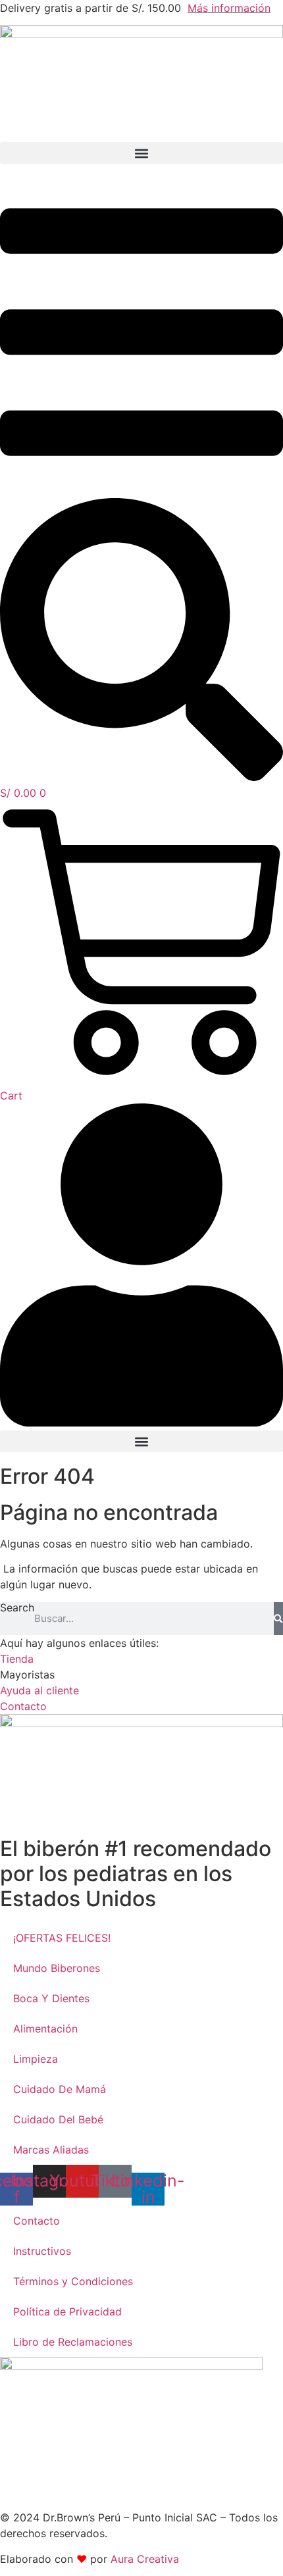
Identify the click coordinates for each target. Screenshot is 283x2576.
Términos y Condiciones (73, 2281)
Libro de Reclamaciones (73, 2342)
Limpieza (36, 2059)
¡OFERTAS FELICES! (62, 1938)
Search (17, 1608)
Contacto (37, 2221)
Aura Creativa (145, 2559)
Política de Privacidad (67, 2311)
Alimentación (45, 2029)
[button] (141, 153)
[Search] (278, 1619)
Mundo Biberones (57, 1968)
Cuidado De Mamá (60, 2089)
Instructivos (42, 2251)
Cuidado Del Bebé (58, 2119)
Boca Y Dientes (51, 1998)
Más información (229, 8)
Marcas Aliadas (51, 2150)
